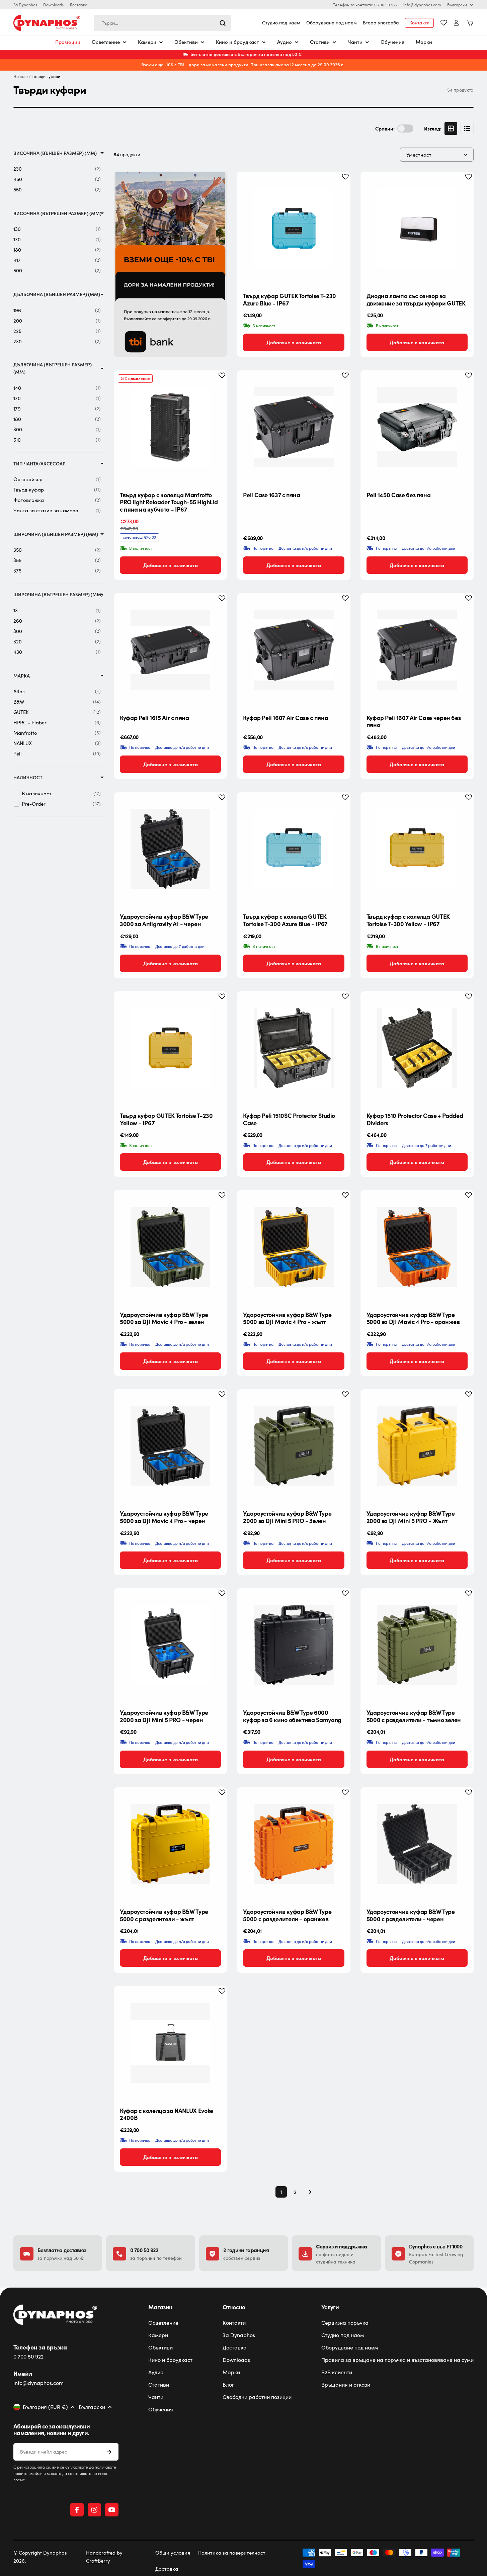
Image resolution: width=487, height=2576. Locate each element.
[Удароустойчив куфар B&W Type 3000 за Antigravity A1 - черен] (170, 849)
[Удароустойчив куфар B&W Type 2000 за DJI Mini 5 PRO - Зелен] (294, 1446)
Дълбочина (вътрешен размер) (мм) (53, 368)
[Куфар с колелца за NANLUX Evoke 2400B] (170, 2043)
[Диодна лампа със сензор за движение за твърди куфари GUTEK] (417, 228)
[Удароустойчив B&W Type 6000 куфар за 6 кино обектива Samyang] (294, 1645)
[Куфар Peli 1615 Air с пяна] (170, 650)
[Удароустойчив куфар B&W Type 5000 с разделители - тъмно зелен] (417, 1645)
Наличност (28, 777)
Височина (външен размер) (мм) (55, 153)
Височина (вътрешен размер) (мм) (57, 213)
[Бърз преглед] (340, 187)
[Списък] (467, 128)
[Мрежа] (451, 128)
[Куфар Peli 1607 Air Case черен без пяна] (417, 650)
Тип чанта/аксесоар (39, 464)
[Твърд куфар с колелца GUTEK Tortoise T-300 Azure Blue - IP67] (294, 849)
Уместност (419, 155)
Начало (21, 76)
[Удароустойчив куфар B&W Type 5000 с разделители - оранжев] (294, 1844)
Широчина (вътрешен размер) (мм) (58, 594)
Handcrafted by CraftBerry (104, 2557)
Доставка (78, 5)
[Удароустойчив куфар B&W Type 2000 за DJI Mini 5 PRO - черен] (170, 1645)
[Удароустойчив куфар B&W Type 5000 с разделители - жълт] (170, 1844)
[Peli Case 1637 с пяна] (294, 427)
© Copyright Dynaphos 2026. (40, 2557)
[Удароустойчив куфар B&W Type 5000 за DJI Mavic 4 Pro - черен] (170, 1446)
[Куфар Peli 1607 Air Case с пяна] (294, 650)
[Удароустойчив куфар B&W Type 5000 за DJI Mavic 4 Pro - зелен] (170, 1247)
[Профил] (456, 23)
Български (457, 5)
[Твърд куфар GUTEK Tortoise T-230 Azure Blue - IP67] (294, 228)
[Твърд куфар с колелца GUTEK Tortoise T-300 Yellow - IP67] (417, 849)
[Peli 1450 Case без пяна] (417, 427)
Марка (22, 676)
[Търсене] (223, 23)
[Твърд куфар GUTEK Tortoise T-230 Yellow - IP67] (170, 1048)
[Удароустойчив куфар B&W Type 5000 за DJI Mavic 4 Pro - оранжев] (417, 1247)
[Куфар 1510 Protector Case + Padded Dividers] (417, 1048)
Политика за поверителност (232, 2553)
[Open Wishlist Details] (444, 23)
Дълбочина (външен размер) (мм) (57, 294)
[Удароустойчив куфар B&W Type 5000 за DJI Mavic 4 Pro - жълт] (294, 1247)
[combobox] (163, 23)
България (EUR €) (45, 2407)
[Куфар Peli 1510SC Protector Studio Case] (294, 1048)
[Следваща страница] (308, 2192)
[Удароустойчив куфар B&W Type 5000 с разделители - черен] (417, 1844)
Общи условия (173, 2553)
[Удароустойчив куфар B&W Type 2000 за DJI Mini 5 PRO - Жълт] (417, 1446)
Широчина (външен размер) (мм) (56, 534)
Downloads (53, 5)
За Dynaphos (25, 5)
